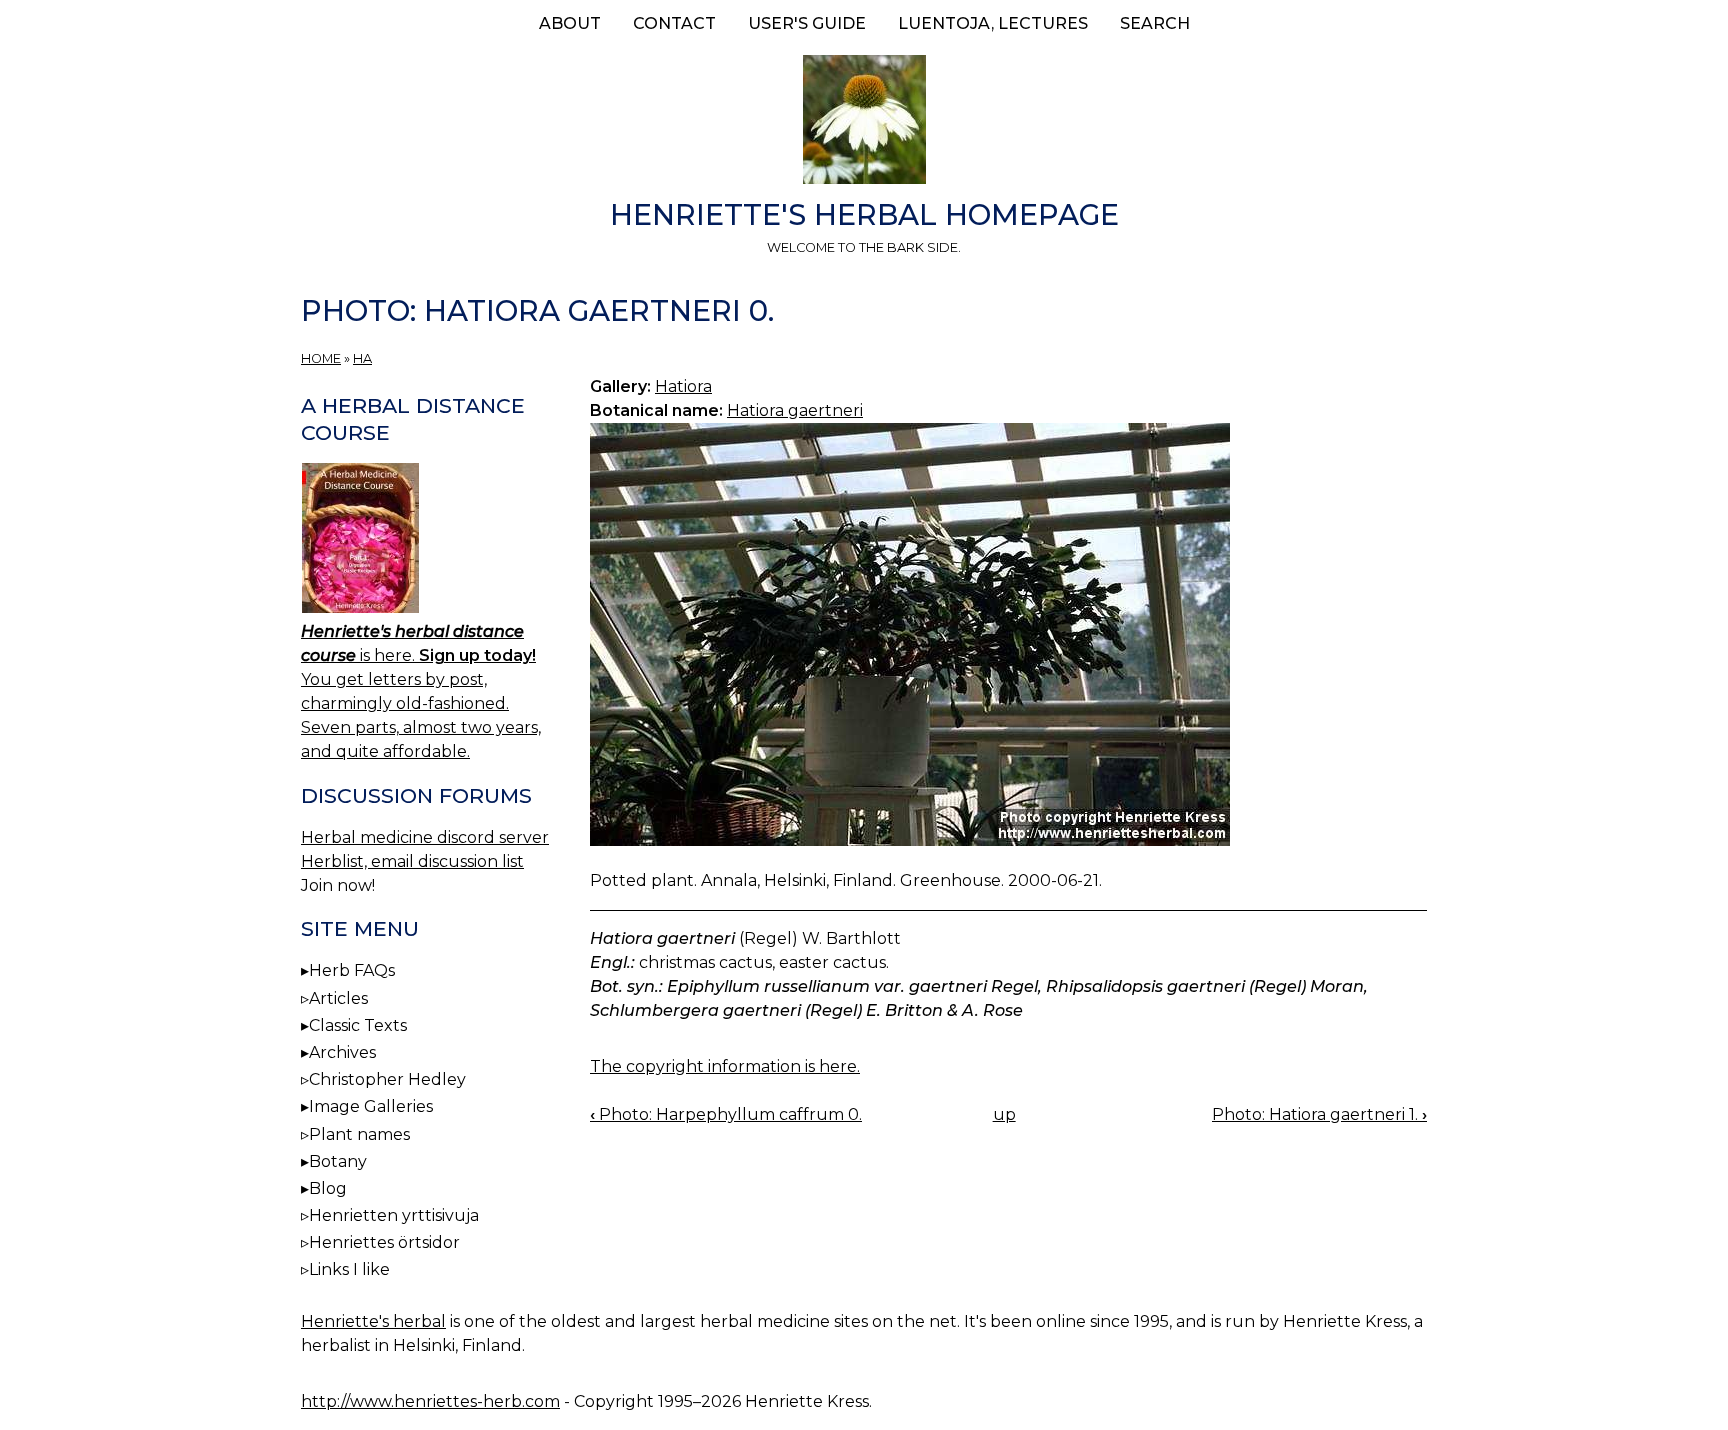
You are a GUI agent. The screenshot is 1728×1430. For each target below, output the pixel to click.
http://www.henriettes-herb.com (430, 1401)
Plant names (359, 1134)
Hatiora (683, 386)
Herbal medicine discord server (425, 837)
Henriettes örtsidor (384, 1242)
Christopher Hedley (387, 1079)
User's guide (807, 23)
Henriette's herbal (373, 1321)
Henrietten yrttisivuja (394, 1215)
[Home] (864, 123)
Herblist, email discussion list (412, 861)
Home (321, 358)
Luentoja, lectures (993, 23)
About (570, 23)
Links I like (349, 1269)
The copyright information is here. (725, 1066)
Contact (674, 23)
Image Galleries (371, 1106)
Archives (342, 1052)
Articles (338, 998)
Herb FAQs (352, 970)
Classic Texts (358, 1025)
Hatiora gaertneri (795, 410)
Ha (362, 358)
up (1004, 1114)
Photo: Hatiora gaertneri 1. (1319, 1114)
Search (1155, 23)
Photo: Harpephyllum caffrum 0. (726, 1114)
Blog (328, 1188)
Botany (338, 1161)
